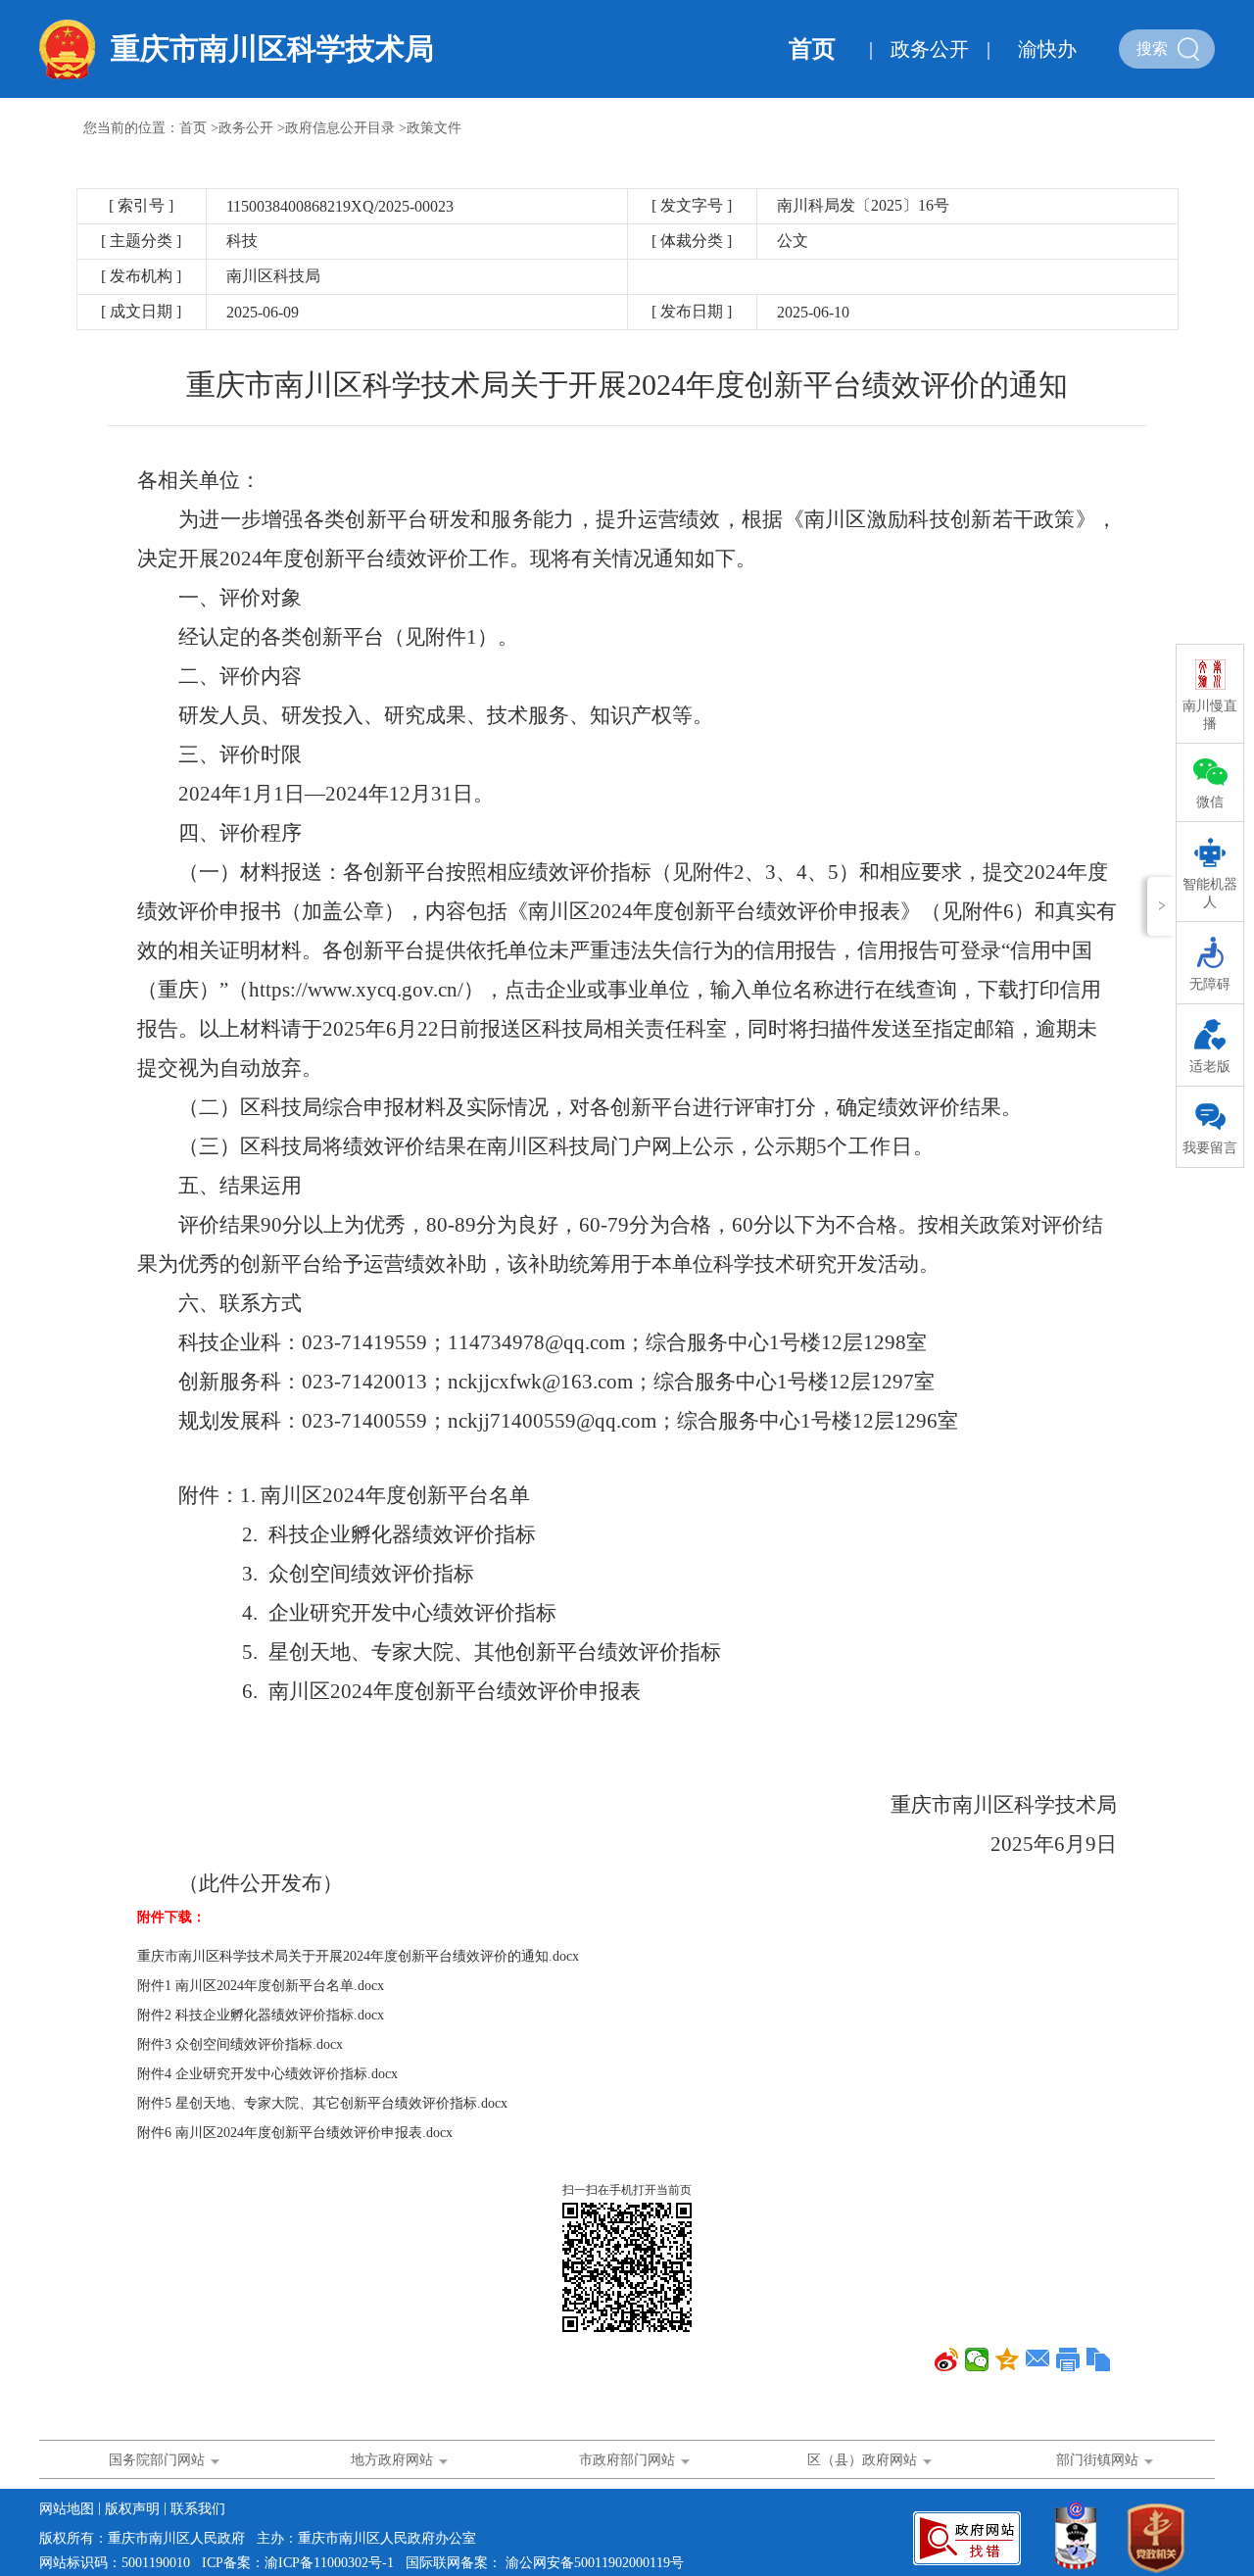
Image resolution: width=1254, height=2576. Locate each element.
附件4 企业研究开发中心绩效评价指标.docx (267, 2074)
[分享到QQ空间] (1008, 2359)
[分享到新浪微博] (947, 2359)
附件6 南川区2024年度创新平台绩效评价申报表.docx (295, 2133)
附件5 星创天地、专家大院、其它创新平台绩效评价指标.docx (322, 2103)
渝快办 (1047, 49)
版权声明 (134, 2509)
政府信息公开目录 (340, 128)
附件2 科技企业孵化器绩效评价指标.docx (261, 2015)
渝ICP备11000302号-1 (329, 2563)
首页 (812, 49)
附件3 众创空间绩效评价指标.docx (240, 2044)
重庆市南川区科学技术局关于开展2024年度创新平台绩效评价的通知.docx (358, 1956)
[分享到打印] (1068, 2359)
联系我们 (198, 2509)
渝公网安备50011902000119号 (595, 2563)
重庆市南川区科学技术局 (272, 49)
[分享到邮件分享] (1038, 2359)
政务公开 (930, 49)
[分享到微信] (977, 2359)
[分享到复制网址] (1099, 2359)
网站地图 (69, 2509)
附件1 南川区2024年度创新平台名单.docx (261, 1986)
